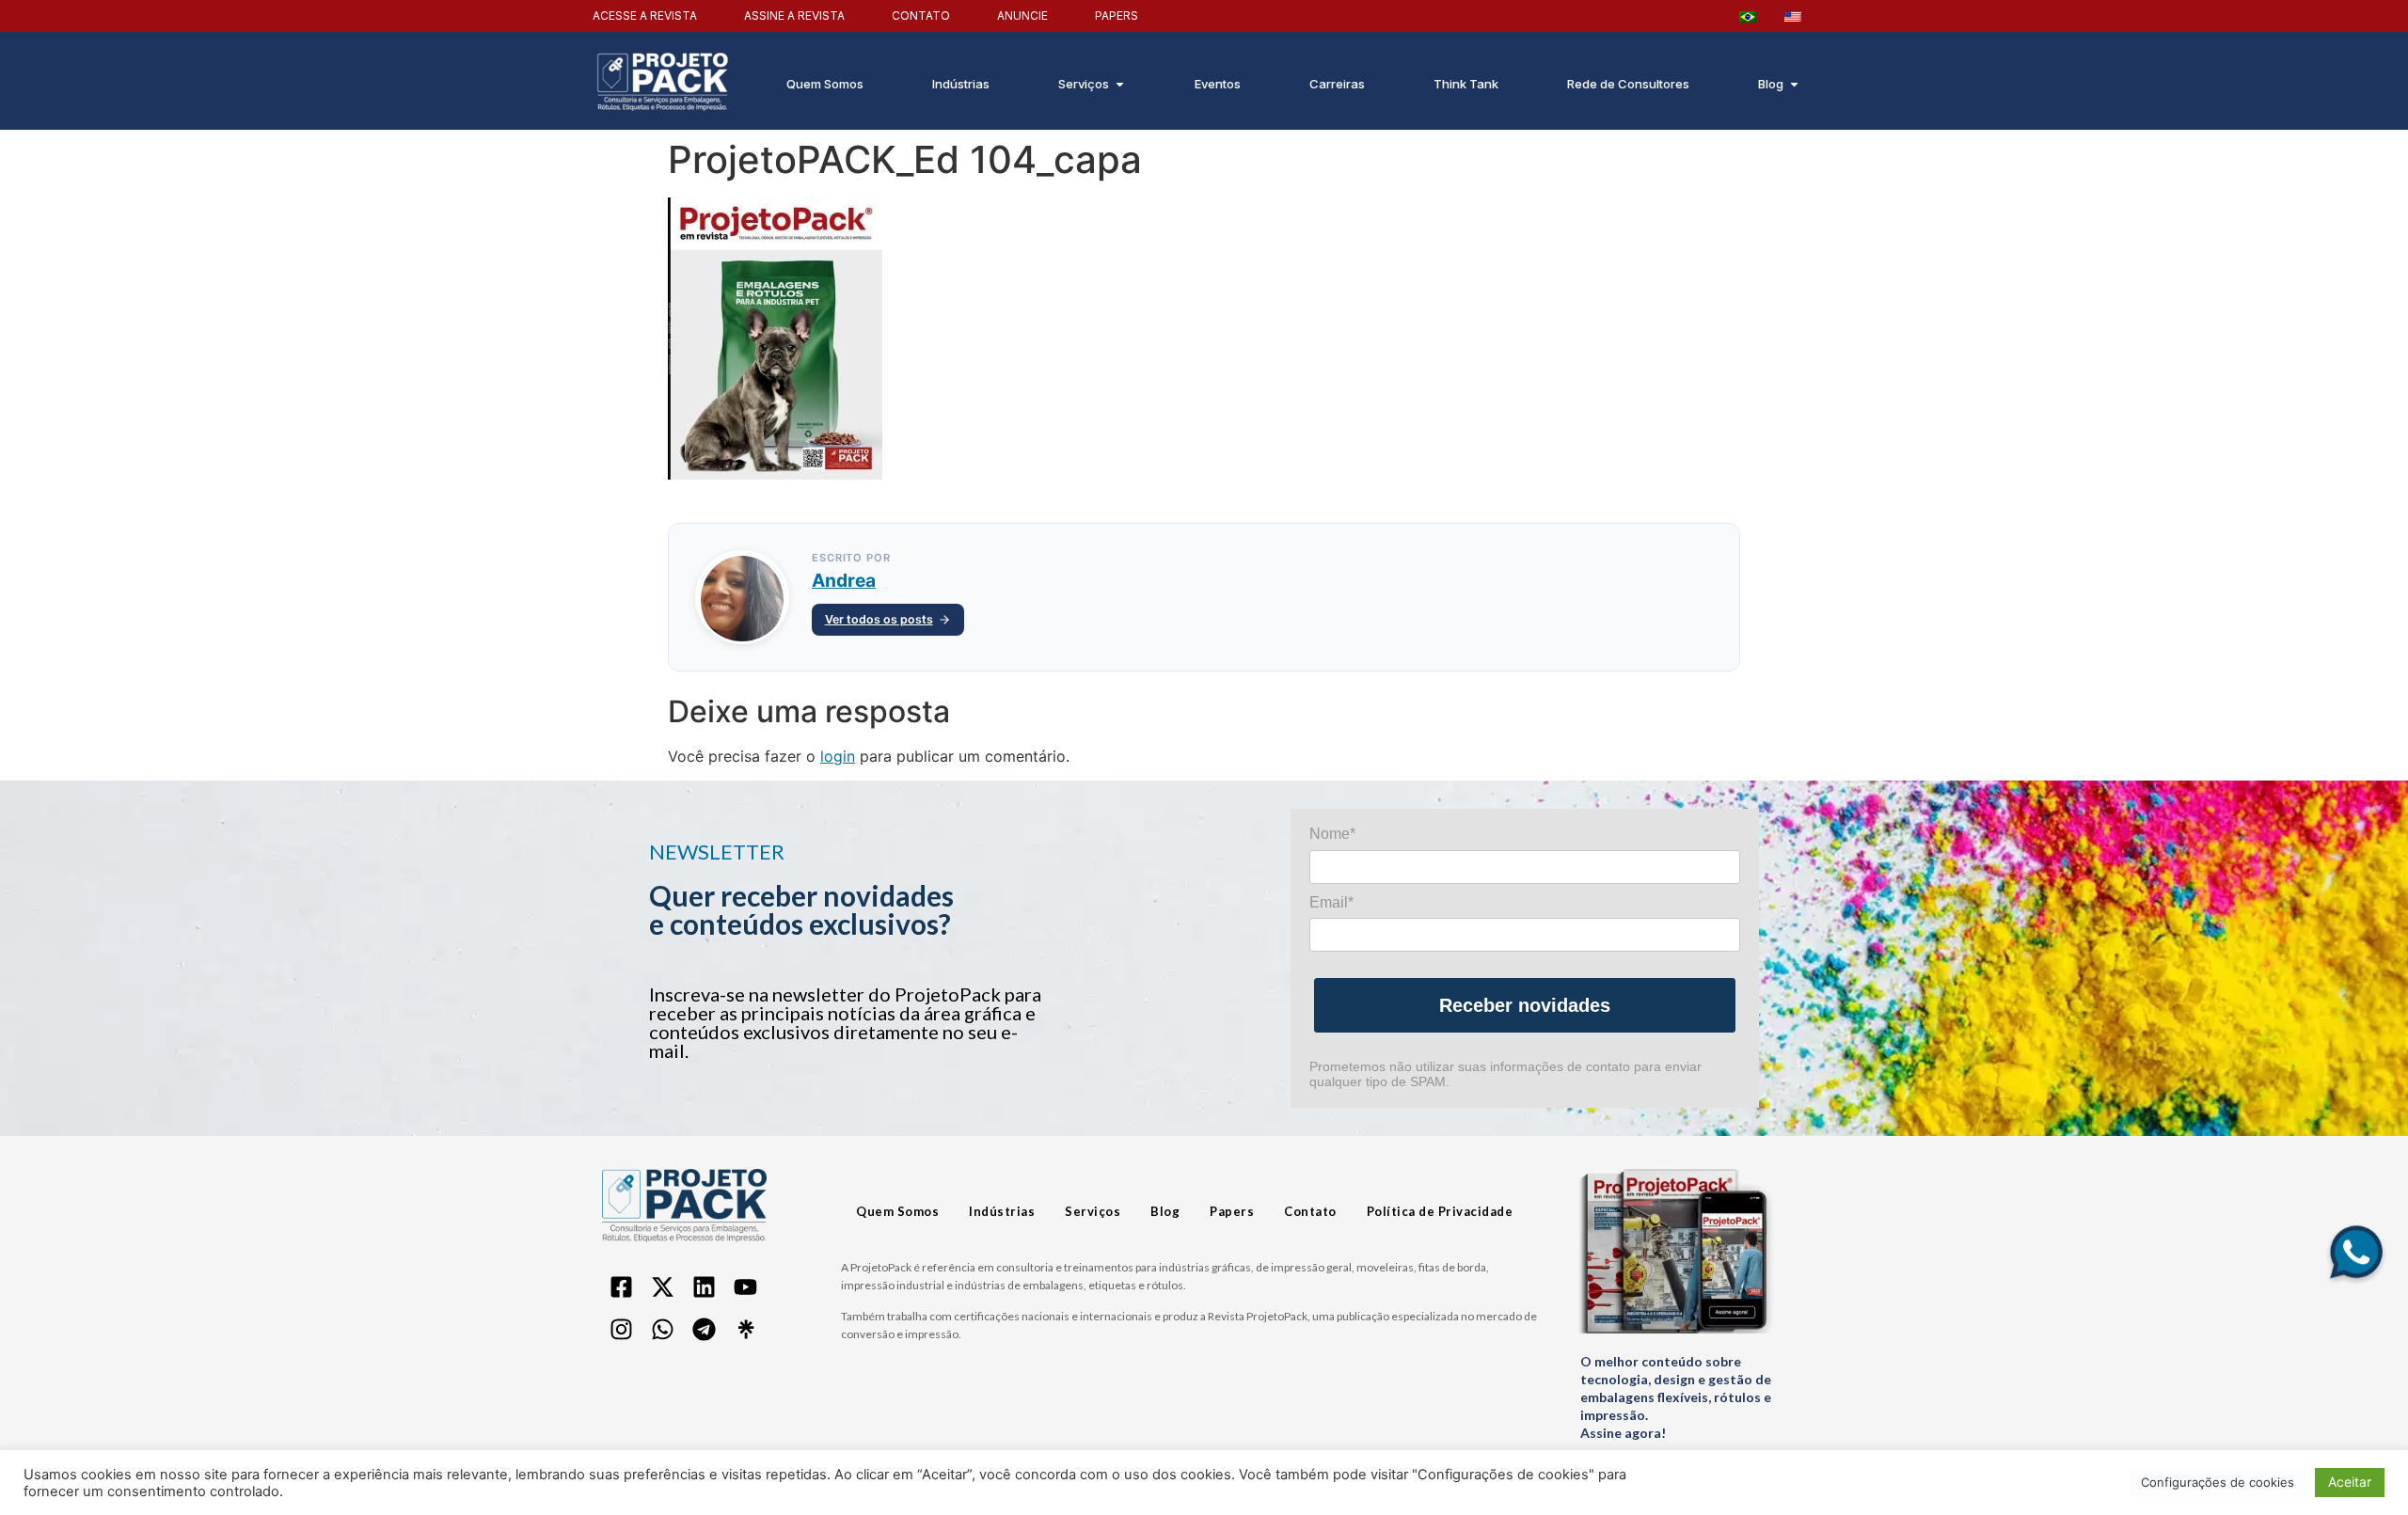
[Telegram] (704, 1330)
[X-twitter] (662, 1287)
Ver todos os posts (879, 619)
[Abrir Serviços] (1120, 85)
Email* (1331, 902)
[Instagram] (621, 1330)
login (838, 756)
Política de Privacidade (1440, 1211)
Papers (1232, 1211)
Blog (1165, 1211)
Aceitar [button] (2350, 1482)
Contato (1310, 1211)
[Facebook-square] (621, 1287)
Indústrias (1002, 1211)
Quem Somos (897, 1211)
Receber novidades (1525, 1005)
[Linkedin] (704, 1287)
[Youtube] (745, 1287)
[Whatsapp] (662, 1330)
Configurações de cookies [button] (2218, 1482)
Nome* (1332, 834)
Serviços (1093, 1211)
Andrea (844, 580)
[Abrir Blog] (1794, 85)
